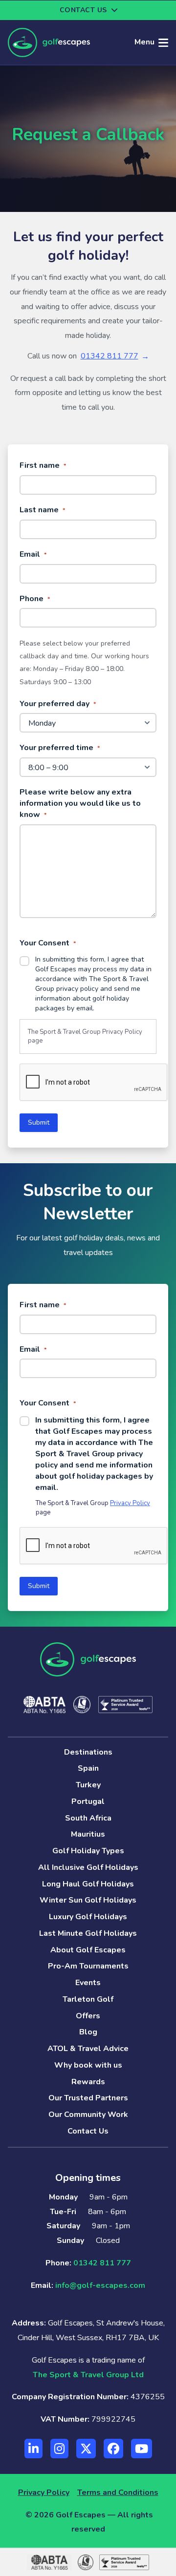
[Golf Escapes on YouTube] (142, 2449)
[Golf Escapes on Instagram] (59, 2449)
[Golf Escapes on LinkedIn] (33, 2449)
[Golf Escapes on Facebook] (113, 2449)
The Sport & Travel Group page (85, 1037)
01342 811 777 (110, 356)
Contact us (83, 10)
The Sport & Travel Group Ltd (88, 2375)
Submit (39, 1122)
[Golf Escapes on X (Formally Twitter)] (86, 2449)
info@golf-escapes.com (100, 2285)
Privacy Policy (122, 1032)
